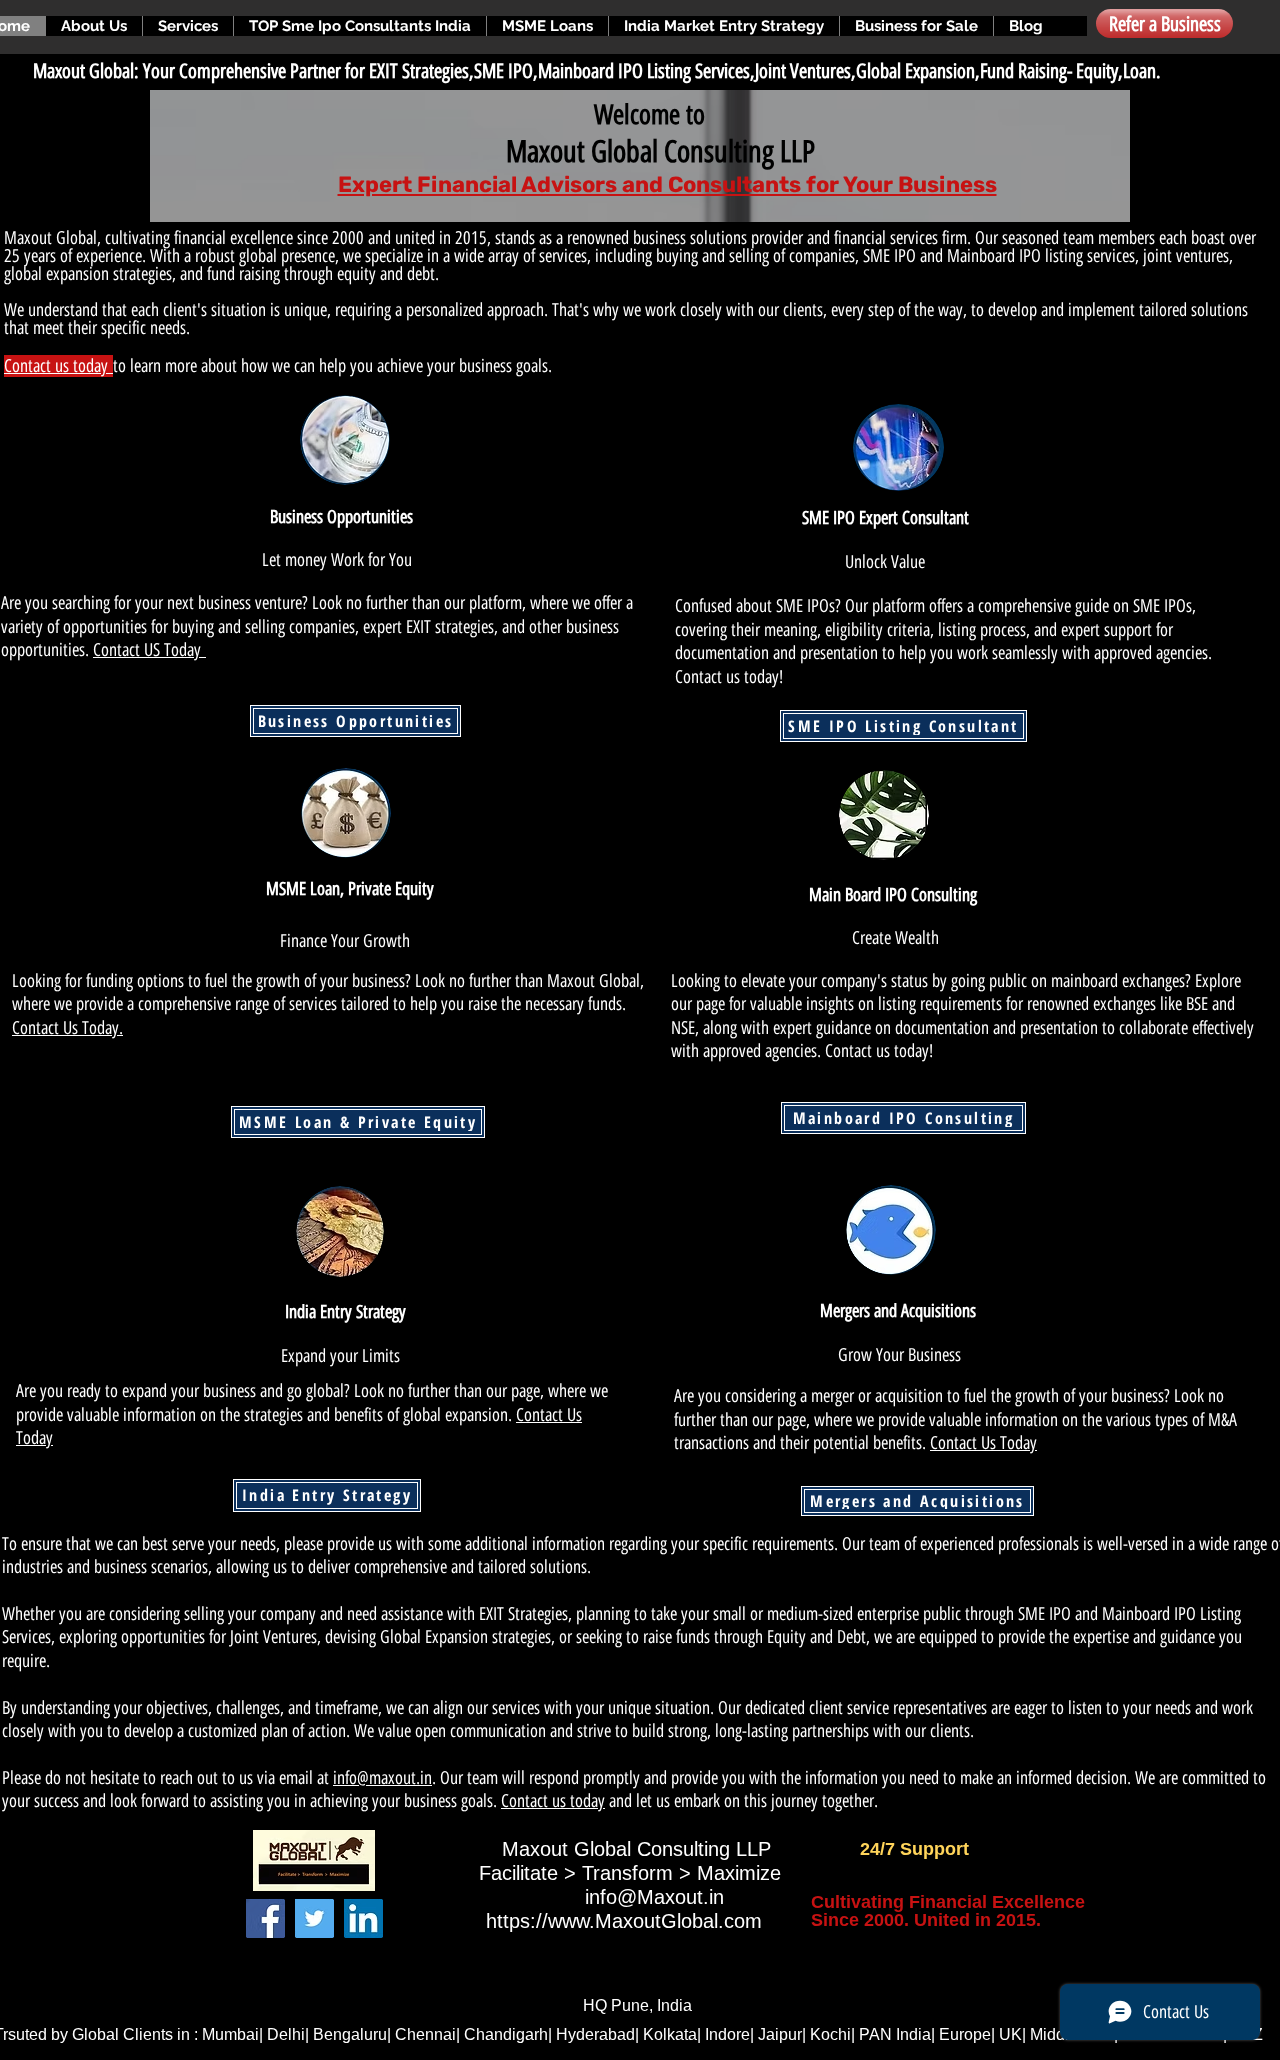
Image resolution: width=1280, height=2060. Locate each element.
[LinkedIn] (363, 1918)
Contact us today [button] (553, 1801)
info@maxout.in (382, 1778)
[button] (187, 26)
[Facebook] (265, 1918)
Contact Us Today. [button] (67, 1028)
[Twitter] (314, 1918)
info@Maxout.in (654, 1897)
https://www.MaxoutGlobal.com (624, 1921)
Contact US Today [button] (149, 650)
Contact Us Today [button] (983, 1443)
